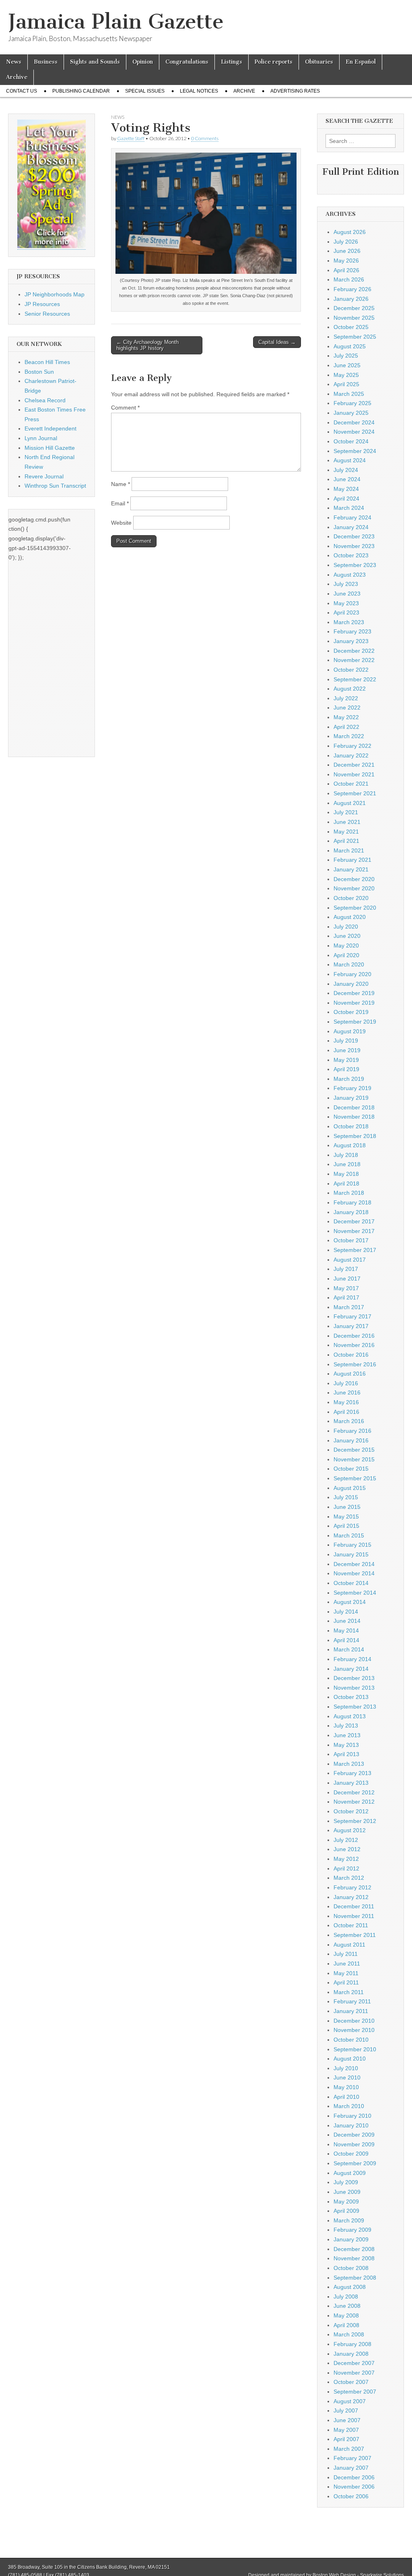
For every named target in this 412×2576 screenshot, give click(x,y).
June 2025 (347, 365)
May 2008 (346, 2315)
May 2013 (346, 1745)
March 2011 (349, 1992)
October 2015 (351, 1469)
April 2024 (346, 499)
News (14, 62)
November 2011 (354, 1916)
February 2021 (352, 860)
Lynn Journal (41, 438)
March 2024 (349, 508)
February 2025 (352, 403)
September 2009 (355, 2163)
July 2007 (346, 2410)
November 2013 (354, 1688)
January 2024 (351, 527)
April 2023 (346, 612)
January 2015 (351, 1554)
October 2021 (351, 784)
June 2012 (347, 1849)
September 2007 (355, 2392)
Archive (17, 77)
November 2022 (354, 660)
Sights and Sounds (95, 62)
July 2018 (346, 1155)
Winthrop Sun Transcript (55, 486)
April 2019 (346, 1069)
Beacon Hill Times (47, 362)
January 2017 (351, 1326)
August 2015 (350, 1488)
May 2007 (346, 2430)
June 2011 (347, 1964)
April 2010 (346, 2097)
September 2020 (355, 908)
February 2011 (352, 2001)
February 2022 (352, 746)
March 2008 (349, 2334)
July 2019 (346, 1041)
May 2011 (346, 1973)
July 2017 (346, 1269)
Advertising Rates (295, 91)
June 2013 (347, 1735)
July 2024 (346, 470)
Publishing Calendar (81, 91)
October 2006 (351, 2496)
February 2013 (352, 1773)
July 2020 (346, 927)
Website (121, 523)
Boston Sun (39, 372)
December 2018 (354, 1107)
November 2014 (354, 1573)
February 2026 (352, 289)
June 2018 (347, 1164)
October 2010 (351, 2040)
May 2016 (346, 1402)
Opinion (143, 62)
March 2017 (349, 1307)
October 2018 (351, 1126)
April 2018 (346, 1184)
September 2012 (355, 1821)
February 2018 (352, 1202)
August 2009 (350, 2173)
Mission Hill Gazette (50, 448)
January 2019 (351, 1098)
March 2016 (349, 1421)
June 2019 (347, 1050)
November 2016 (354, 1345)
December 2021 (354, 765)
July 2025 (346, 356)
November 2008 (354, 2258)
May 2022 (346, 717)
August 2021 (350, 803)
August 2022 (350, 689)
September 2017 (355, 1250)
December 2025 (354, 308)
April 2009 (346, 2211)
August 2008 (350, 2287)
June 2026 (347, 251)
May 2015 (346, 1517)
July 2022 (346, 698)
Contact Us (22, 91)
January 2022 (351, 755)
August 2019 (350, 1031)
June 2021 (347, 822)
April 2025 (346, 384)
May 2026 (346, 261)
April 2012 (346, 1868)
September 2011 (355, 1935)
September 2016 (355, 1364)
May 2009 (346, 2201)
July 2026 (346, 242)
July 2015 (346, 1497)
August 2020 (350, 917)
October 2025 (351, 327)
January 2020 (351, 984)
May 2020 (346, 946)
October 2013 (351, 1697)
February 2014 (352, 1659)
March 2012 (349, 1878)
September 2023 (355, 565)
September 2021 (355, 793)
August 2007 (350, 2401)
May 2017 (346, 1288)
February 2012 (352, 1887)
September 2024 (355, 451)
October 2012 (351, 1811)
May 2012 (346, 1859)
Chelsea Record (45, 400)
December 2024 (354, 422)
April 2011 (346, 1982)
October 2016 (351, 1355)
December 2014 (354, 1564)
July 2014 (346, 1612)
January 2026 (351, 299)
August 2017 (350, 1260)
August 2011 (349, 1945)
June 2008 (347, 2306)
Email (120, 503)
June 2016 (347, 1392)
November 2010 (354, 2030)
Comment (125, 408)
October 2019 (351, 1012)
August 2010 (350, 2059)
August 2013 (350, 1716)
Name (121, 484)
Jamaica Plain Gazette (116, 22)
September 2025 (355, 337)
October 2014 (351, 1583)
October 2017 (351, 1240)
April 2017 (346, 1297)
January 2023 (351, 641)
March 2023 (349, 622)
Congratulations (187, 62)
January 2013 (351, 1783)
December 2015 (354, 1450)
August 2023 (350, 575)
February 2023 (352, 631)
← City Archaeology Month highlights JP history (147, 345)
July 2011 (346, 1954)
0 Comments (205, 138)
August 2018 (350, 1145)
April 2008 (346, 2325)
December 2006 (354, 2477)
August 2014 (350, 1602)
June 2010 (347, 2077)
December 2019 (354, 993)
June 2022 (347, 708)
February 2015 (352, 1545)
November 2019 (354, 1003)
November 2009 (354, 2144)
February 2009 (352, 2230)
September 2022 (355, 679)
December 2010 (354, 2021)
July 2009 (346, 2182)
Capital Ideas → (277, 342)
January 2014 (351, 1669)
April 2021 (346, 841)
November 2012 (354, 1802)
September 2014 (355, 1593)
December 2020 (354, 879)
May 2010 (346, 2087)
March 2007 (349, 2449)
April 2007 (346, 2439)
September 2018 (355, 1136)
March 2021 (349, 850)
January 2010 (351, 2125)
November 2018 (354, 1117)
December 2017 (354, 1221)
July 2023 (346, 584)
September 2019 (355, 1022)
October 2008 (351, 2268)
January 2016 (351, 1440)
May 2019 (346, 1060)
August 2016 (350, 1374)
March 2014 (349, 1649)
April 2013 (346, 1754)
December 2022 (354, 651)
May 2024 (346, 489)
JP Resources (42, 304)
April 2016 (346, 1412)
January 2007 (351, 2468)
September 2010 (355, 2049)
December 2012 (354, 1792)
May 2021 (346, 832)
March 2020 (349, 964)
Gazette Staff (131, 138)
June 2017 (347, 1279)
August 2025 (350, 346)
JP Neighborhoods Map (55, 294)
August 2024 (350, 460)
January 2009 (351, 2239)
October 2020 (351, 898)
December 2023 (354, 536)
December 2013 (354, 1678)
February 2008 (352, 2344)
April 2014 (346, 1640)
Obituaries (319, 62)
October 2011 (351, 1925)
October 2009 (351, 2154)
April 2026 (346, 270)
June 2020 (347, 936)
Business (46, 62)
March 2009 (349, 2220)
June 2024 (347, 479)
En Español (361, 62)
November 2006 (354, 2487)
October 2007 (351, 2382)
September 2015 (355, 1478)
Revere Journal (44, 476)
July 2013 (346, 1726)
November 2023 (354, 546)
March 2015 (349, 1535)
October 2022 (351, 670)
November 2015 (354, 1459)
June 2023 (347, 594)
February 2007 (352, 2458)
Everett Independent (50, 428)
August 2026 (350, 232)
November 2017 (354, 1231)
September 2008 (355, 2278)
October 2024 (351, 441)
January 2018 (351, 1212)
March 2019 (349, 1079)
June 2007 (347, 2420)
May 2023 (346, 603)
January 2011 (351, 2011)
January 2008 (351, 2354)
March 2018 (349, 1193)
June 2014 (347, 1621)
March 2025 (349, 394)
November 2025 (354, 318)
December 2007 (354, 2363)
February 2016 (352, 1431)
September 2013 (355, 1707)
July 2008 (346, 2297)
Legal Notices (199, 91)
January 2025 (351, 413)
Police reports (274, 62)
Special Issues (145, 91)
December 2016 (354, 1336)
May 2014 (346, 1630)
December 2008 (354, 2249)
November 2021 (354, 774)
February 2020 (352, 974)
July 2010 (346, 2068)
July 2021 (346, 812)
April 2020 (346, 955)
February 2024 (352, 517)
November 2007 (354, 2373)
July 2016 (346, 1383)
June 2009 (347, 2192)
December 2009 (354, 2135)
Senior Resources (47, 314)
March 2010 (349, 2106)
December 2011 (354, 1906)
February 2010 (352, 2116)
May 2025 (346, 375)
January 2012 (351, 1897)
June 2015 (347, 1507)
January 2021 (351, 869)
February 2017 (352, 1316)
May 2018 (346, 1174)
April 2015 (346, 1526)
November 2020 (354, 888)
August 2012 (350, 1830)
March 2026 (349, 279)
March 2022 (349, 736)
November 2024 (354, 432)
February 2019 (352, 1088)
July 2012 (346, 1840)
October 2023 (351, 555)
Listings (232, 62)
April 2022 (346, 727)
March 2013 (349, 1764)
